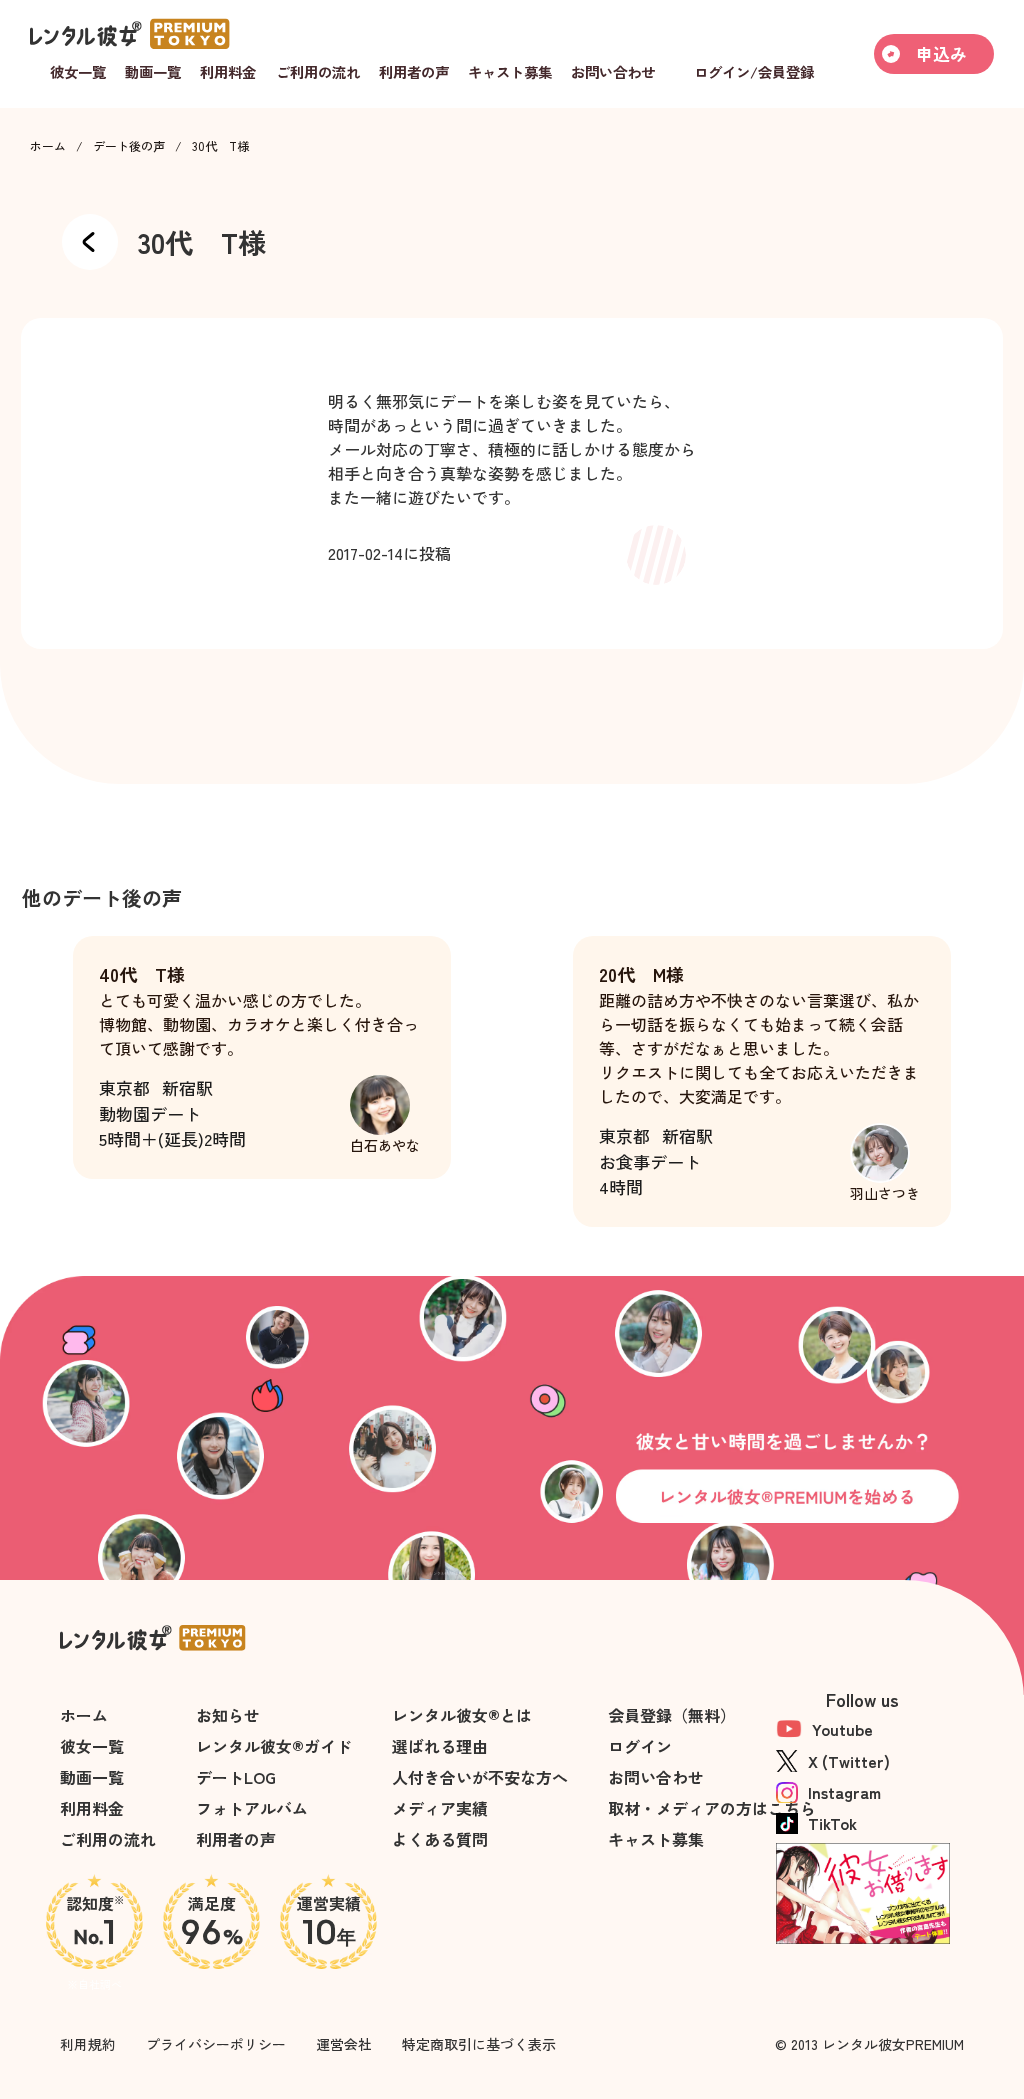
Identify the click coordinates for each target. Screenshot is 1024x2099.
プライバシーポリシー (216, 2044)
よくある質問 (440, 1839)
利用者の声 (236, 1839)
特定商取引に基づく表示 (479, 2044)
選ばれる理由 (440, 1746)
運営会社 (344, 2044)
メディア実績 (440, 1808)
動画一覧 (92, 1777)
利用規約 (88, 2044)
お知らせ (228, 1715)
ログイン (640, 1746)
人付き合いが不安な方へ (480, 1777)
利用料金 (92, 1808)
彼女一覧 (92, 1746)
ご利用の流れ (108, 1839)
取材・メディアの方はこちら (712, 1808)
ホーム (48, 146)
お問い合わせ (656, 1777)
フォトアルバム (252, 1808)
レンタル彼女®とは (462, 1715)
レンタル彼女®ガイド (274, 1746)
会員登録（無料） (672, 1715)
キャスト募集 (656, 1839)
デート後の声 (129, 146)
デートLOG (236, 1777)
